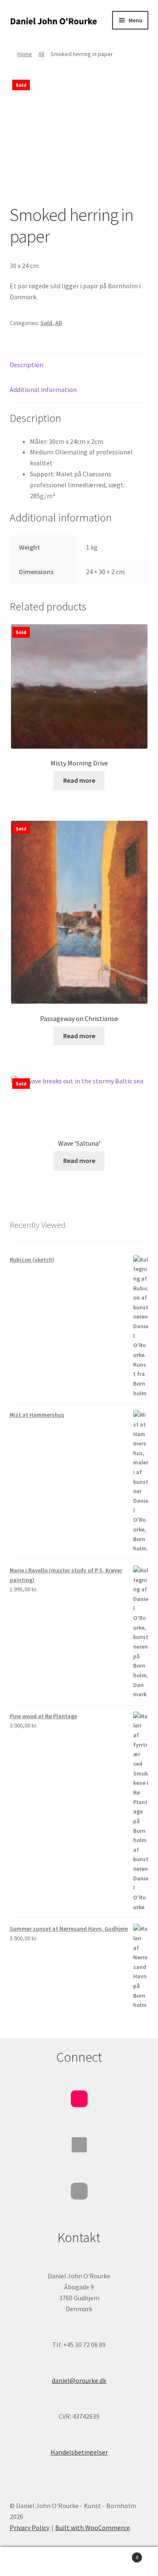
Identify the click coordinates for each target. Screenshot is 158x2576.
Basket (122, 2554)
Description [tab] (27, 365)
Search (79, 2562)
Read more (79, 780)
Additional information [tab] (43, 389)
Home (25, 54)
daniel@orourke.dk (79, 2380)
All (41, 54)
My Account (26, 2562)
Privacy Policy (29, 2528)
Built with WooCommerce (92, 2528)
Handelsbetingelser (79, 2452)
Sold (46, 323)
